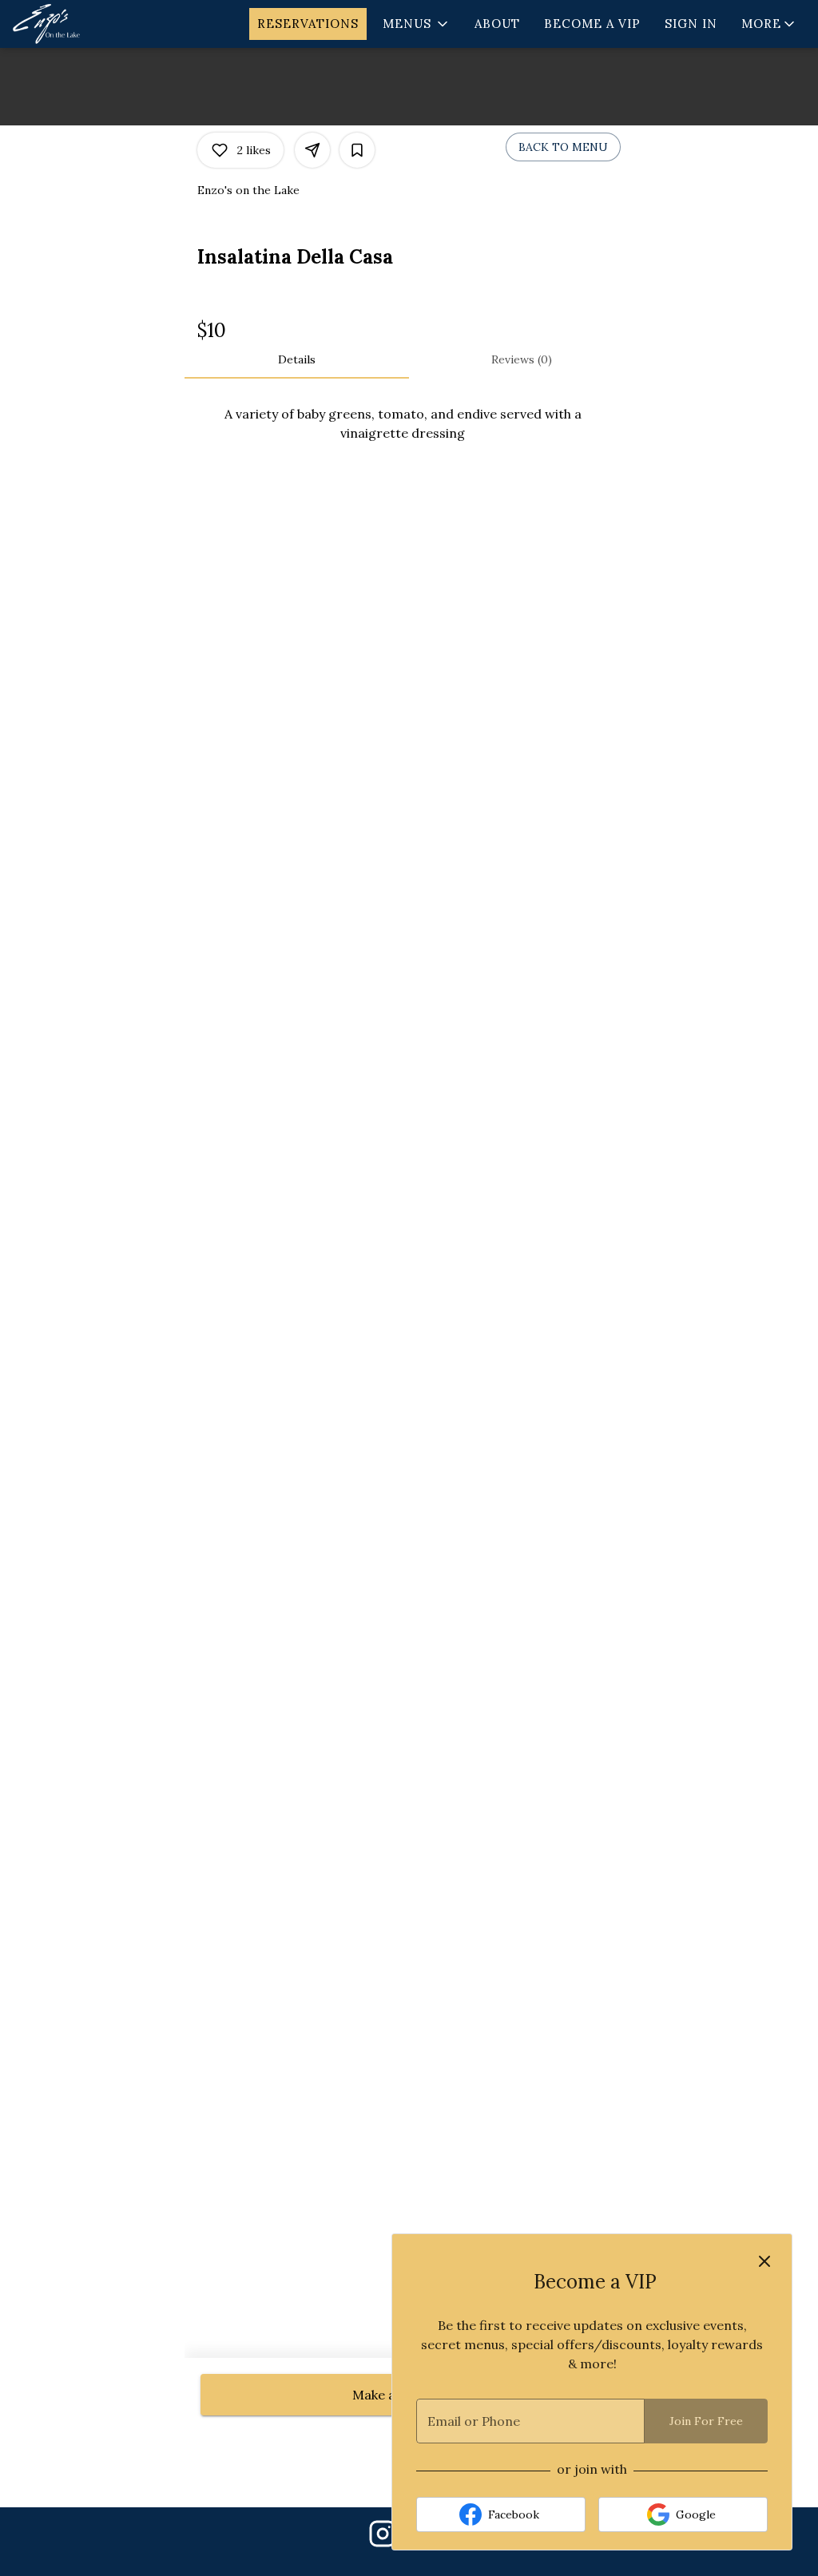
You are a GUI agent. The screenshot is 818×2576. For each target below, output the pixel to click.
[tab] (297, 359)
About (497, 24)
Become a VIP (592, 24)
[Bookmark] (357, 150)
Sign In (691, 24)
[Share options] (312, 150)
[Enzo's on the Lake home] (85, 24)
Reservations (308, 24)
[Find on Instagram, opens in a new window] (383, 2538)
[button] (417, 24)
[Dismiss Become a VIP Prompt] (764, 2261)
